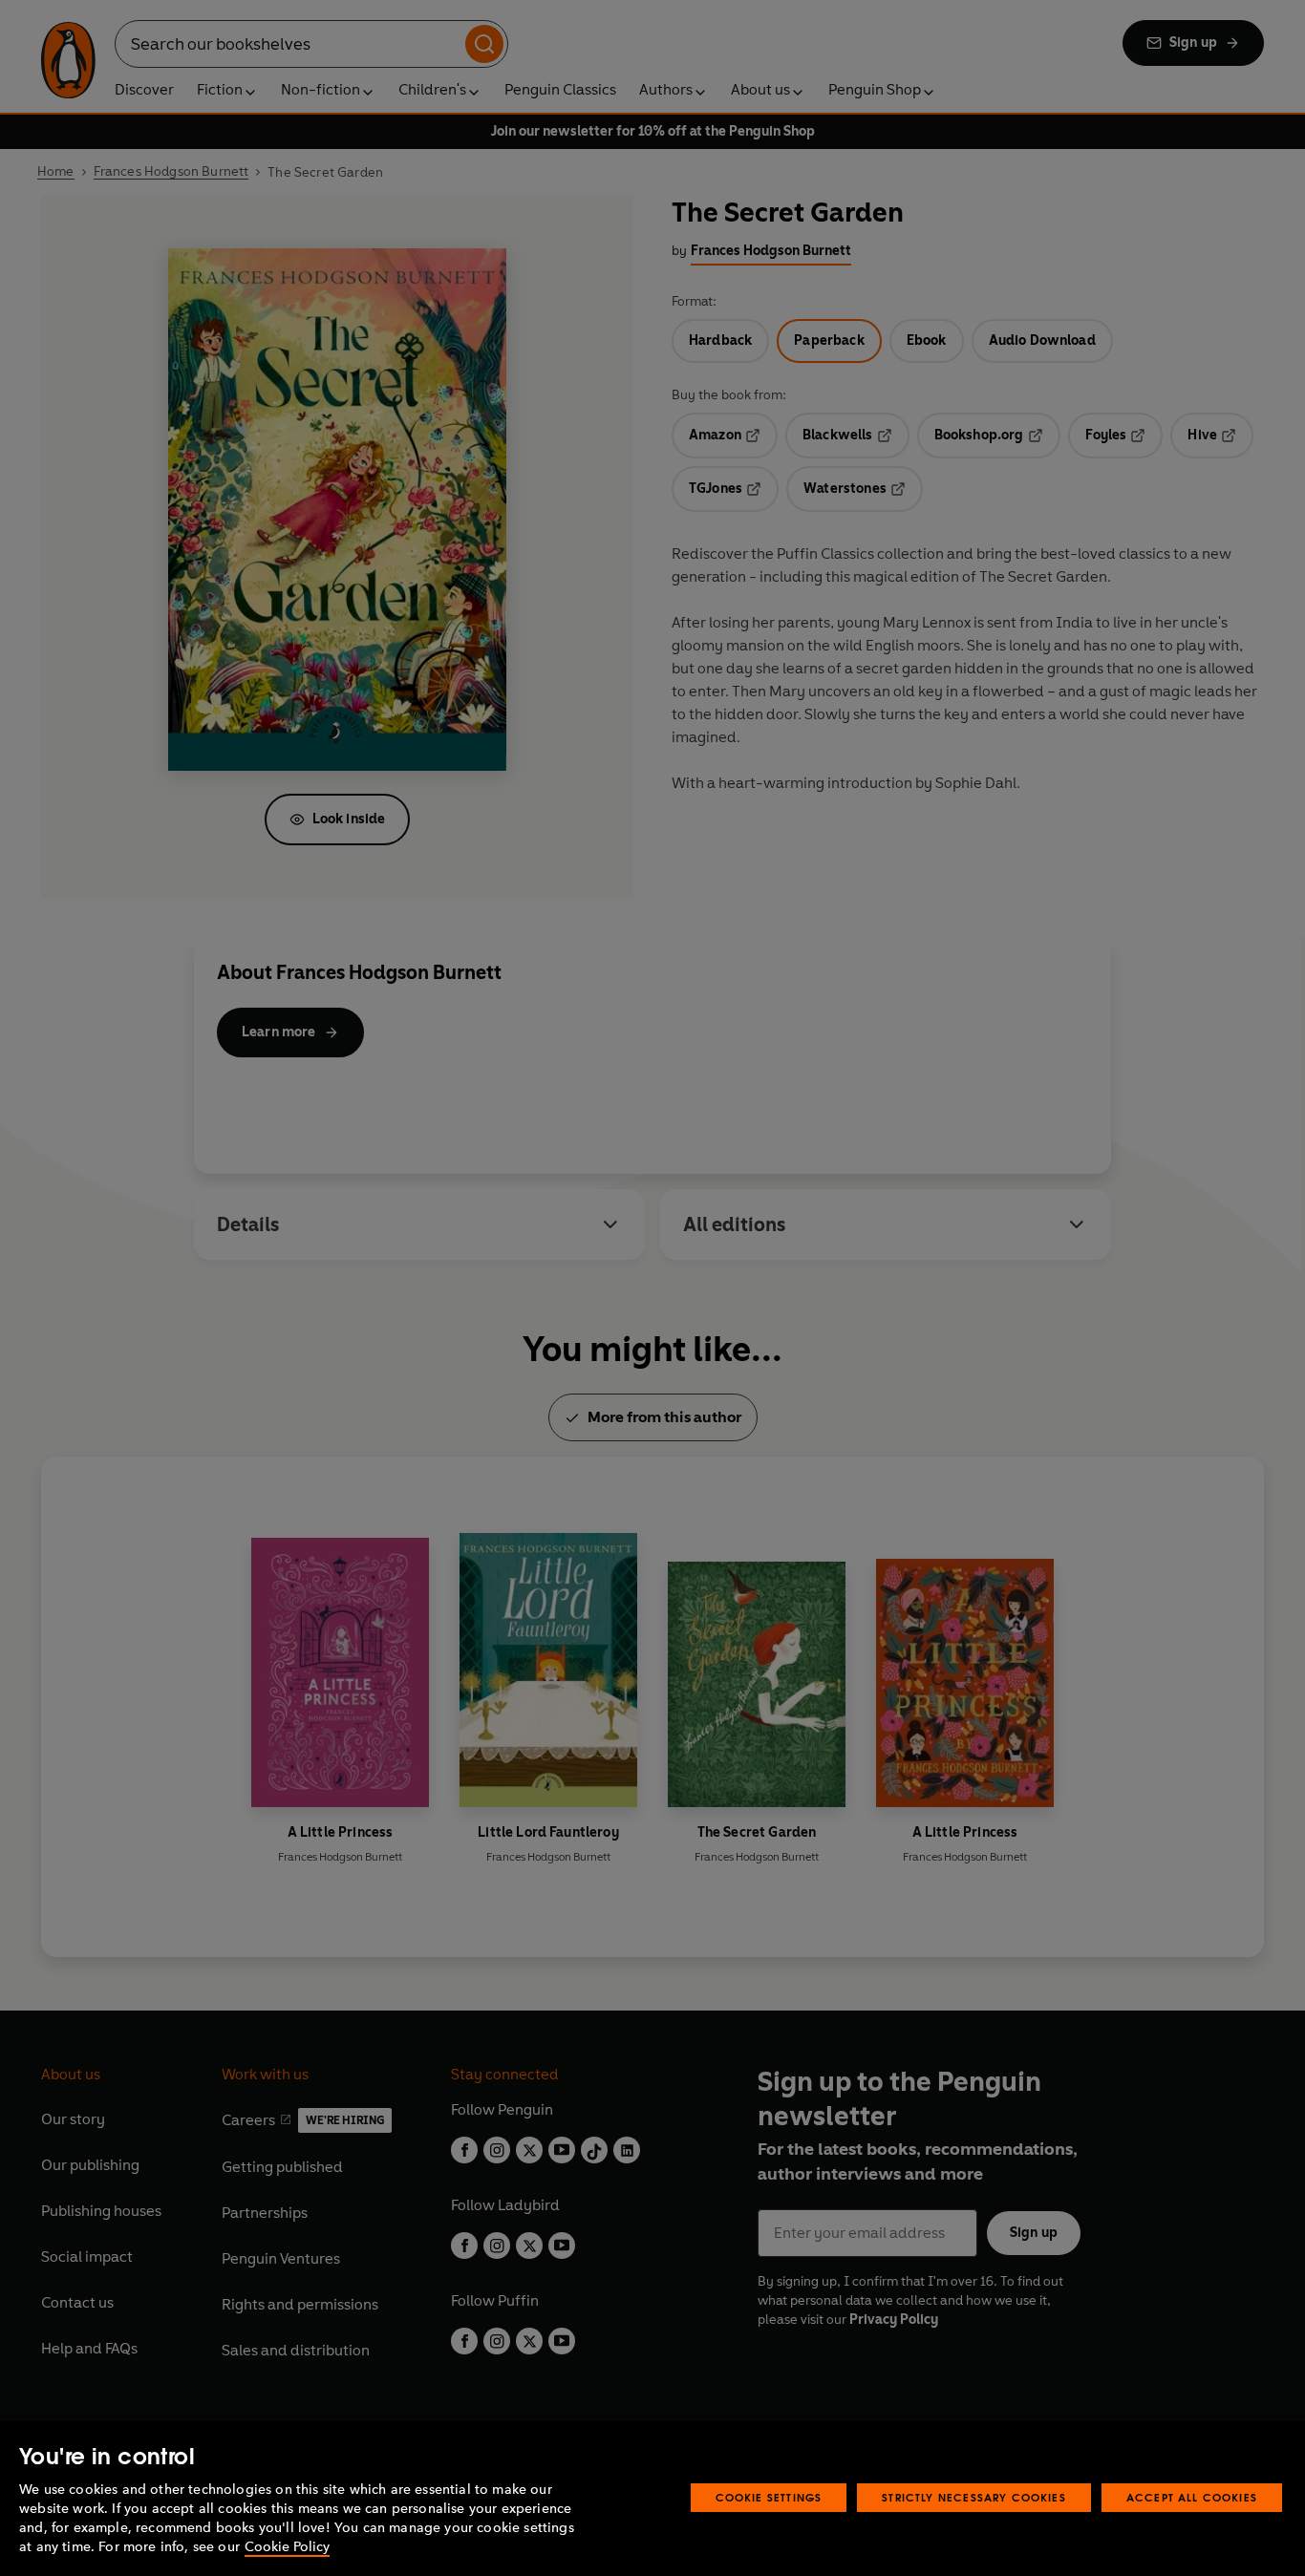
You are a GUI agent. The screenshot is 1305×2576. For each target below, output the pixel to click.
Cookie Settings (769, 2497)
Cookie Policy (287, 2547)
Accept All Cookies (1192, 2497)
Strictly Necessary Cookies (974, 2497)
